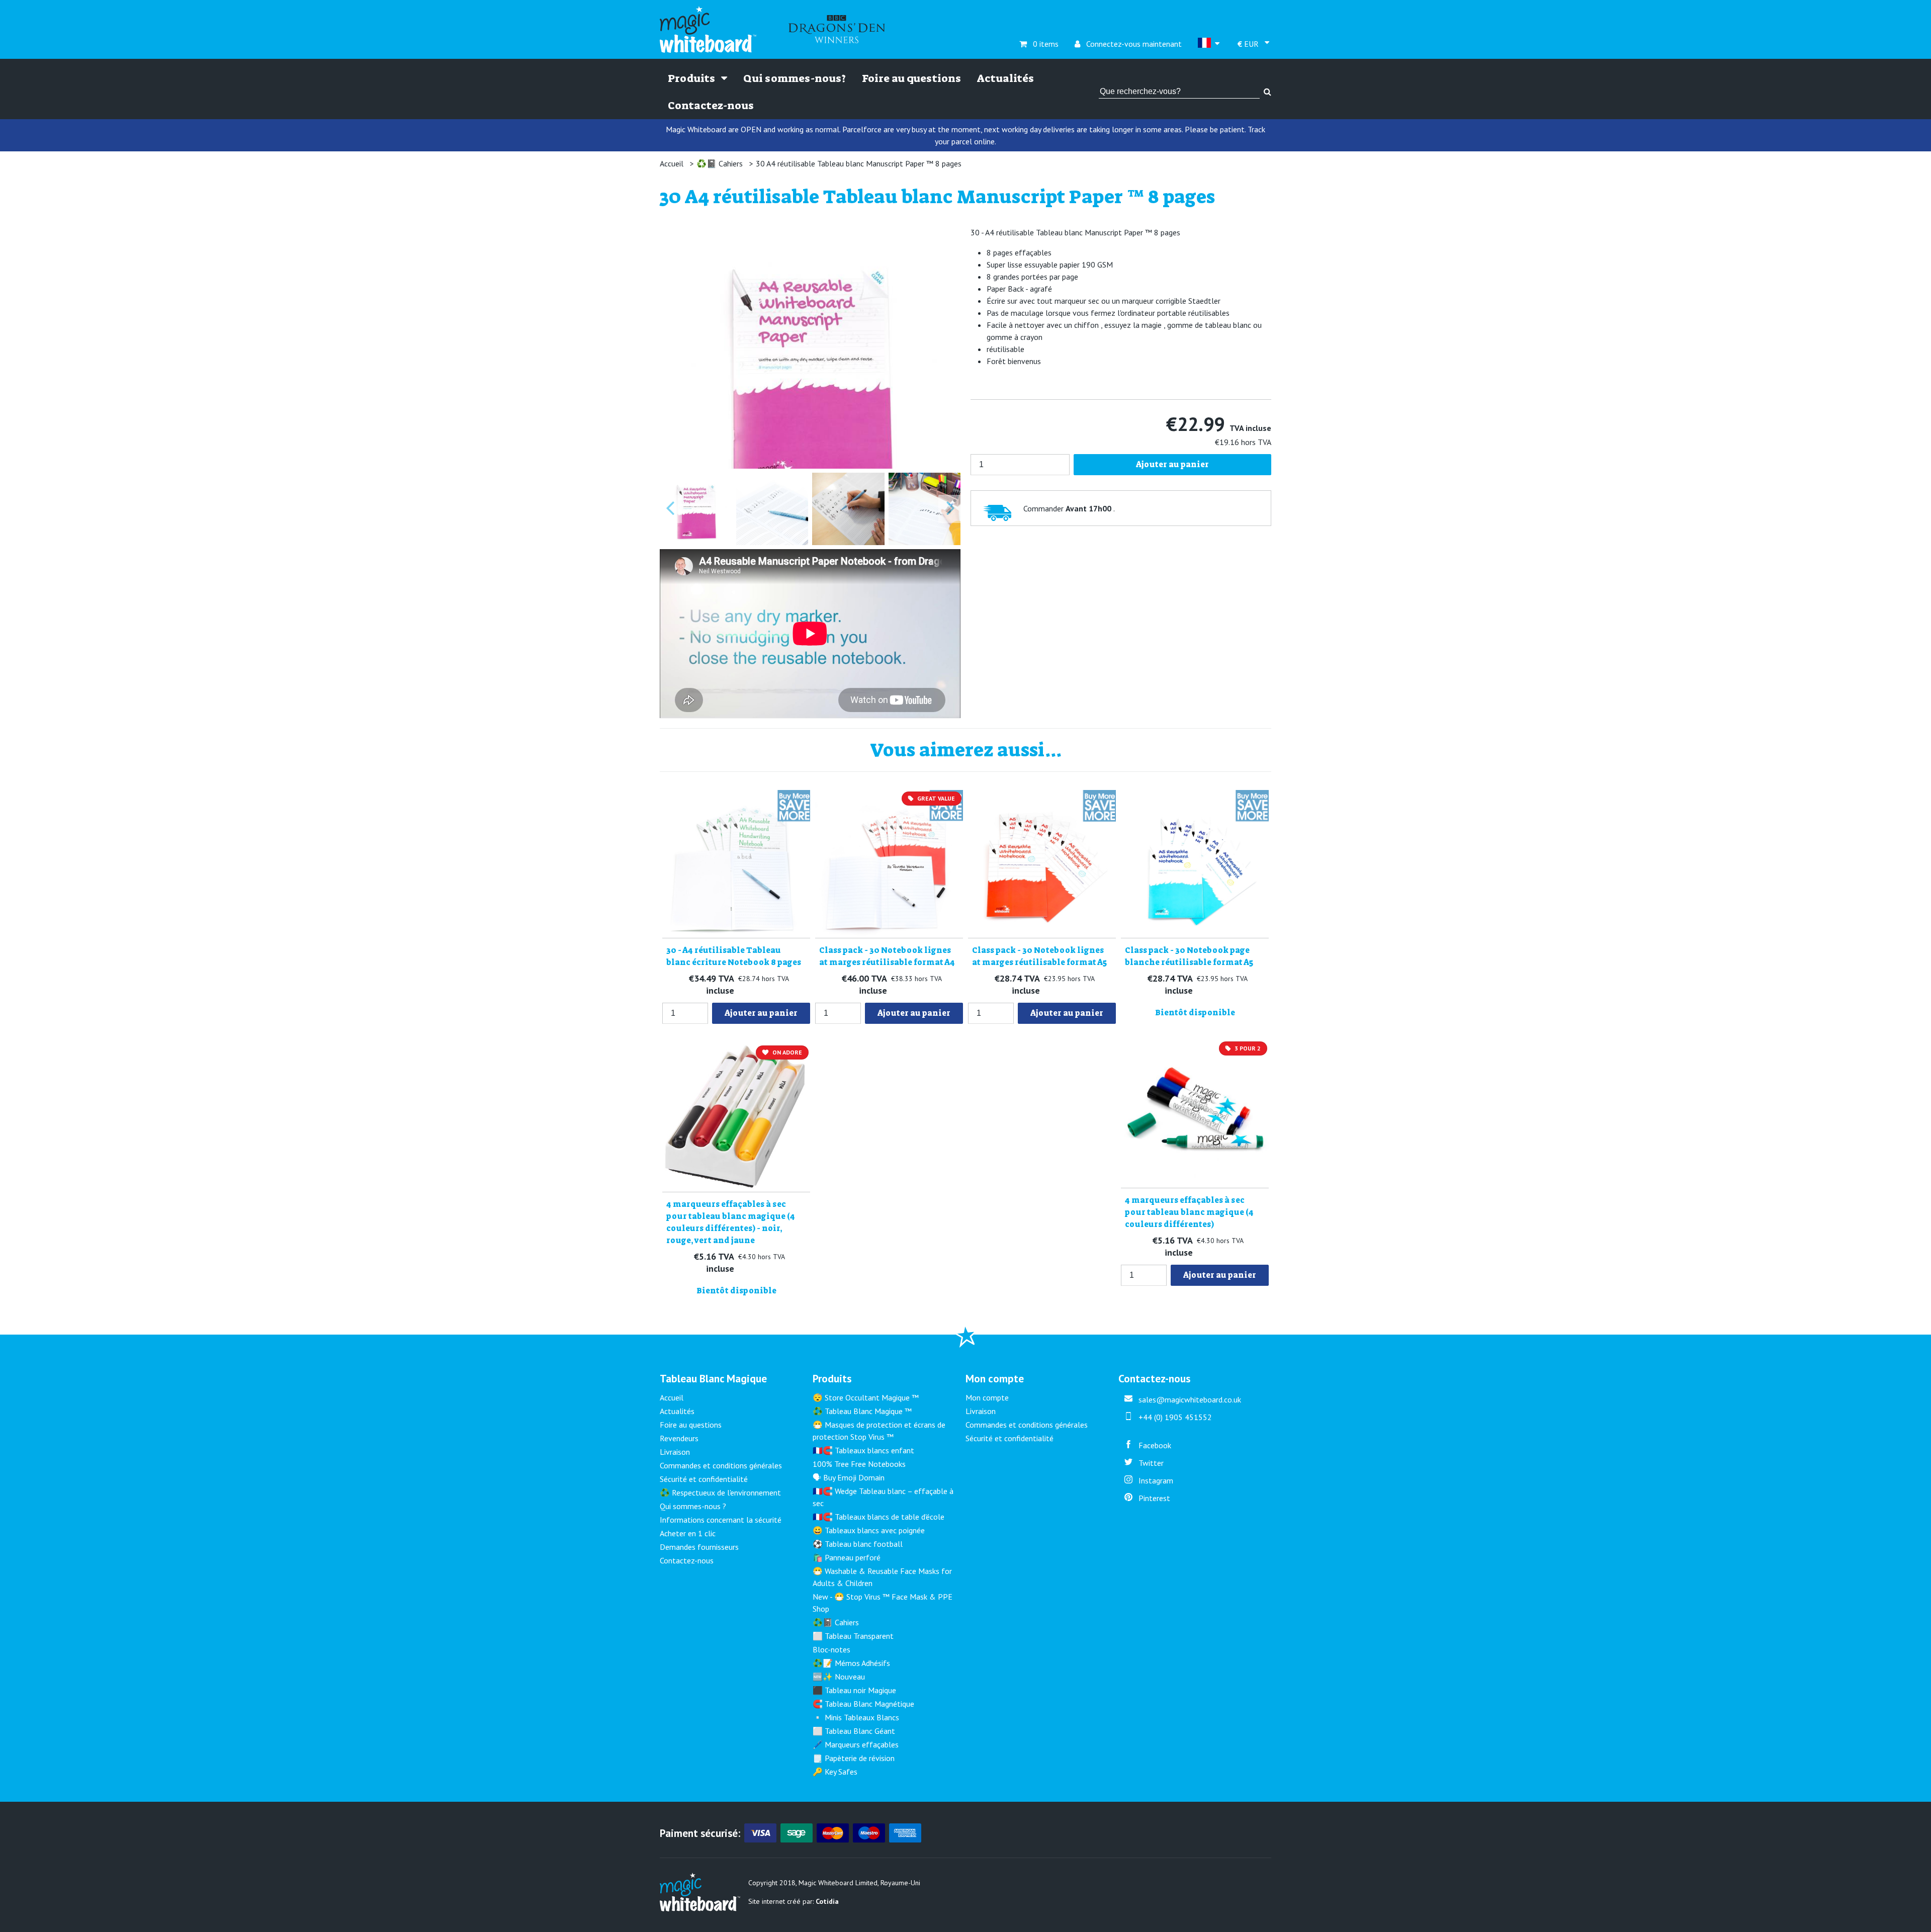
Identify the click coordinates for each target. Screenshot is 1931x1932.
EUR (1249, 44)
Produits (692, 78)
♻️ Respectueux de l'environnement (720, 1492)
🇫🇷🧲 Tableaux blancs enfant (863, 1450)
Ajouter (761, 1013)
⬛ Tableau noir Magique (854, 1690)
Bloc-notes (831, 1649)
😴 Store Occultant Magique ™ (866, 1397)
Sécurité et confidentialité (704, 1479)
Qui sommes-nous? (795, 78)
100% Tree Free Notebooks (859, 1464)
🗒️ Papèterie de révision (854, 1758)
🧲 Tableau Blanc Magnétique (863, 1704)
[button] (696, 509)
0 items (1039, 44)
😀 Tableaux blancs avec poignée (869, 1530)
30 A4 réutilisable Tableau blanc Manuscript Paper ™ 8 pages (859, 163)
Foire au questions (911, 78)
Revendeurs (679, 1438)
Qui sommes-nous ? (693, 1506)
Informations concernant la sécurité (721, 1520)
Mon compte (987, 1397)
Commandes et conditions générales (721, 1465)
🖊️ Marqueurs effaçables (856, 1744)
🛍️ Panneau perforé (847, 1557)
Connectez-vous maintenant (1128, 44)
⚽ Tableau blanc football (858, 1544)
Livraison (675, 1452)
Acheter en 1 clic (688, 1533)
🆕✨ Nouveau (839, 1677)
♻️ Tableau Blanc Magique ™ (862, 1411)
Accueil (672, 163)
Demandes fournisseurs (699, 1547)
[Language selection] (1210, 44)
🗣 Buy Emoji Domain (849, 1477)
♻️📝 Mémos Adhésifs (851, 1663)
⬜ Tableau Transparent (853, 1636)
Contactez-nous (711, 106)
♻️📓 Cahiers (720, 163)
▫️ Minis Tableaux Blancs (856, 1717)
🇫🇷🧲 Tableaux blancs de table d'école (879, 1517)
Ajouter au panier (1172, 464)
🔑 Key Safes (835, 1772)
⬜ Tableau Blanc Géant (854, 1731)
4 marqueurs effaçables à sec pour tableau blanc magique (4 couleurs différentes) (1189, 1212)
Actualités (1005, 78)
